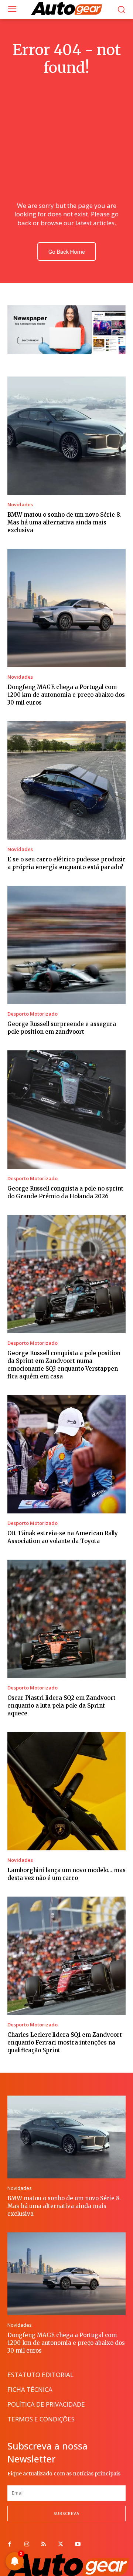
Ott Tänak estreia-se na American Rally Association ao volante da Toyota (63, 1537)
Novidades (20, 505)
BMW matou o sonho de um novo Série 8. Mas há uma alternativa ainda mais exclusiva (64, 522)
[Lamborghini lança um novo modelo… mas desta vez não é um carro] (66, 1791)
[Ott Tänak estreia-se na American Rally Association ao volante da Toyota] (66, 1454)
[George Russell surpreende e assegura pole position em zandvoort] (66, 945)
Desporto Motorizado (33, 1014)
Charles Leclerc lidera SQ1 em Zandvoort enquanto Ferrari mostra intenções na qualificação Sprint (65, 2042)
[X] (61, 2545)
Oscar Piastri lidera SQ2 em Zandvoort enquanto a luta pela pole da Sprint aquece (62, 1706)
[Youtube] (78, 2545)
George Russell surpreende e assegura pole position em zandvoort (62, 1028)
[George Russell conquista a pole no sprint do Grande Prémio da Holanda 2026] (66, 1110)
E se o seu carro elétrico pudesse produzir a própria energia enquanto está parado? (66, 863)
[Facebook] (10, 2545)
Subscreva (66, 2513)
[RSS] (44, 2545)
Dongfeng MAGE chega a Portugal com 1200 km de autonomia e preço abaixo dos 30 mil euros (66, 695)
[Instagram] (27, 2545)
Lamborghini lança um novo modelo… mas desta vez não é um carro (66, 1874)
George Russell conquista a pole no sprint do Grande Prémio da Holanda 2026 (65, 1192)
